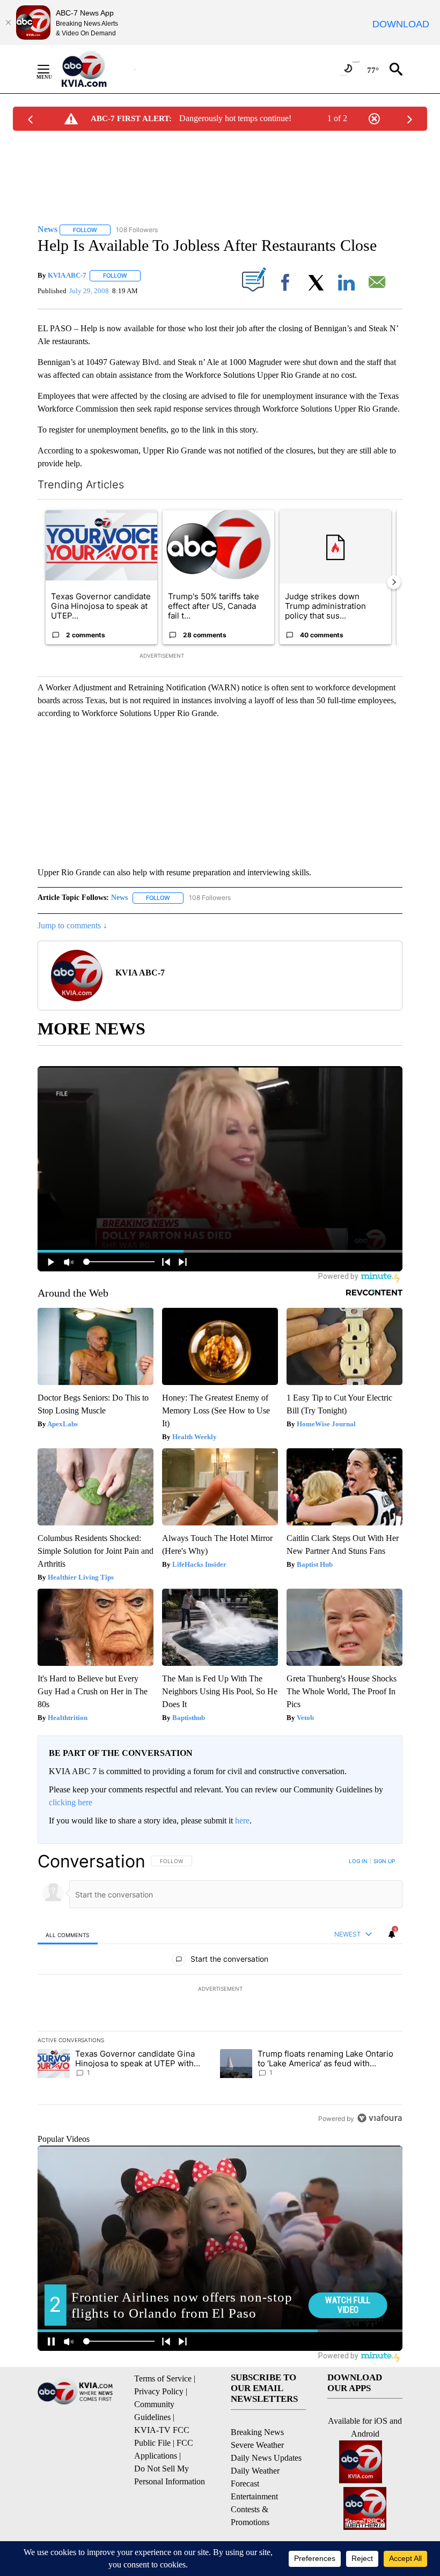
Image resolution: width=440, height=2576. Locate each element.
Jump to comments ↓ (72, 925)
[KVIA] (96, 69)
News (119, 898)
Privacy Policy (159, 2391)
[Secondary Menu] (52, 69)
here (242, 1821)
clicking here (71, 1802)
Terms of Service (163, 2378)
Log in (358, 1861)
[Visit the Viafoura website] (380, 2118)
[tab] (68, 1935)
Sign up (384, 1861)
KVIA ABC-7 (67, 275)
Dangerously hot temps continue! (235, 118)
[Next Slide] (394, 582)
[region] (220, 1990)
